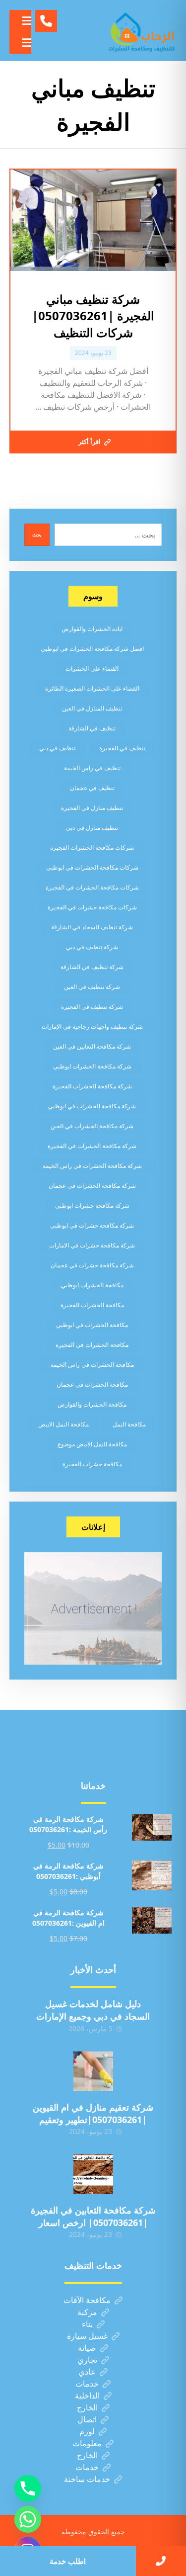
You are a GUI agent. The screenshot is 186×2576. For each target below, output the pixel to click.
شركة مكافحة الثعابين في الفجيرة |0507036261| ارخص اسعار (93, 2216)
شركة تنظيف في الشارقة (92, 967)
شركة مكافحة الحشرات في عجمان (92, 1186)
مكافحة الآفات (87, 2300)
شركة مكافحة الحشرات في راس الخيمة (92, 1166)
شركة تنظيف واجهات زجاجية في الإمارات (92, 1026)
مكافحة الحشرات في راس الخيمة (92, 1365)
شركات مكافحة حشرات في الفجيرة (92, 907)
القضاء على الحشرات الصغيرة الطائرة (92, 688)
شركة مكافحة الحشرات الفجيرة (92, 1086)
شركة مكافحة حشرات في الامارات (92, 1245)
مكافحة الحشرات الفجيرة (92, 1305)
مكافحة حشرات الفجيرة (92, 1464)
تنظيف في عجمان (92, 788)
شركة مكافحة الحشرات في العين (92, 1126)
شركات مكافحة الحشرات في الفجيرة (92, 887)
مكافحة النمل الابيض (63, 1424)
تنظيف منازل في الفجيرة (92, 808)
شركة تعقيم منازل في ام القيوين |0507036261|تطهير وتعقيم (93, 2113)
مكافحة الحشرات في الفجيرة (92, 1345)
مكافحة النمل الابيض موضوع (92, 1444)
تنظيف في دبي (57, 748)
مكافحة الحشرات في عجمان (92, 1384)
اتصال (87, 2419)
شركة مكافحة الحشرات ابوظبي (92, 1066)
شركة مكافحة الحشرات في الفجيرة (92, 1146)
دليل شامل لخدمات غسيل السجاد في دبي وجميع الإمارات (93, 2010)
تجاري (87, 2360)
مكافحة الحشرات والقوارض (92, 1404)
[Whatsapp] (28, 2519)
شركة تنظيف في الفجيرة (92, 1007)
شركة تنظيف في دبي (92, 947)
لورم (87, 2431)
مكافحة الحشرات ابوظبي (92, 1285)
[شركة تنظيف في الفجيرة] (142, 31)
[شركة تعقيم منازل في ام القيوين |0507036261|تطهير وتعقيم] (93, 2071)
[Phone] (28, 2488)
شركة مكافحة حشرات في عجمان (92, 1265)
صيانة (87, 2348)
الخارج (87, 2407)
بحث (37, 534)
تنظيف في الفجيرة (122, 748)
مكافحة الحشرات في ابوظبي (92, 1325)
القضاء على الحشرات (92, 668)
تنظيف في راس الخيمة (92, 768)
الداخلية (87, 2396)
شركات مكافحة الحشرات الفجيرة (92, 847)
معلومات (87, 2443)
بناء (87, 2324)
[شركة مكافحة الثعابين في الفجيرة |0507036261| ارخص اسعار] (93, 2174)
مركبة (87, 2312)
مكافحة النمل (129, 1424)
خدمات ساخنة (87, 2479)
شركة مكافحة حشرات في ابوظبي (92, 1225)
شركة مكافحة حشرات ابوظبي (92, 1205)
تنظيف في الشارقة (92, 728)
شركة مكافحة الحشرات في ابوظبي (92, 1106)
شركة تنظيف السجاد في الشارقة (92, 927)
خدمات (87, 2384)
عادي (87, 2372)
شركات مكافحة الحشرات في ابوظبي (92, 867)
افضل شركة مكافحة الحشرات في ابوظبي (92, 649)
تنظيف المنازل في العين (92, 708)
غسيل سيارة (87, 2336)
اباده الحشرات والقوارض (92, 629)
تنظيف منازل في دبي (92, 828)
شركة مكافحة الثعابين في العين (92, 1046)
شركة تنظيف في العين (92, 987)
